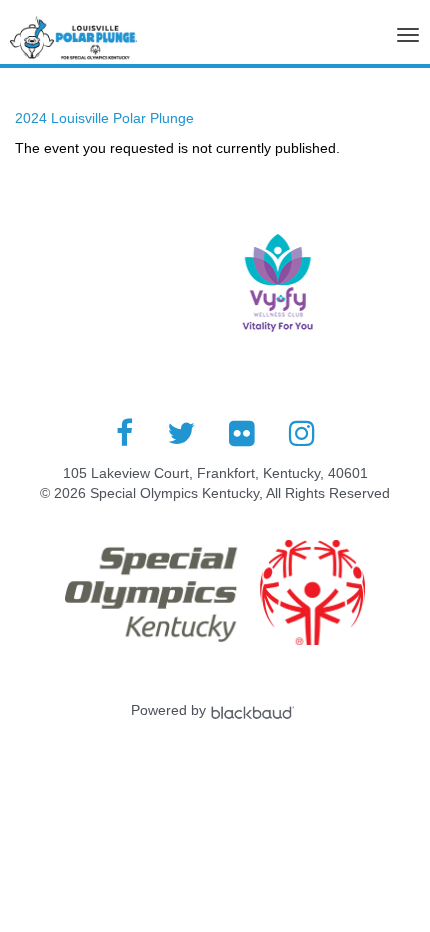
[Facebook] (124, 433)
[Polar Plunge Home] (73, 43)
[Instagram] (302, 433)
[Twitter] (181, 433)
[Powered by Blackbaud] (255, 710)
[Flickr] (242, 433)
